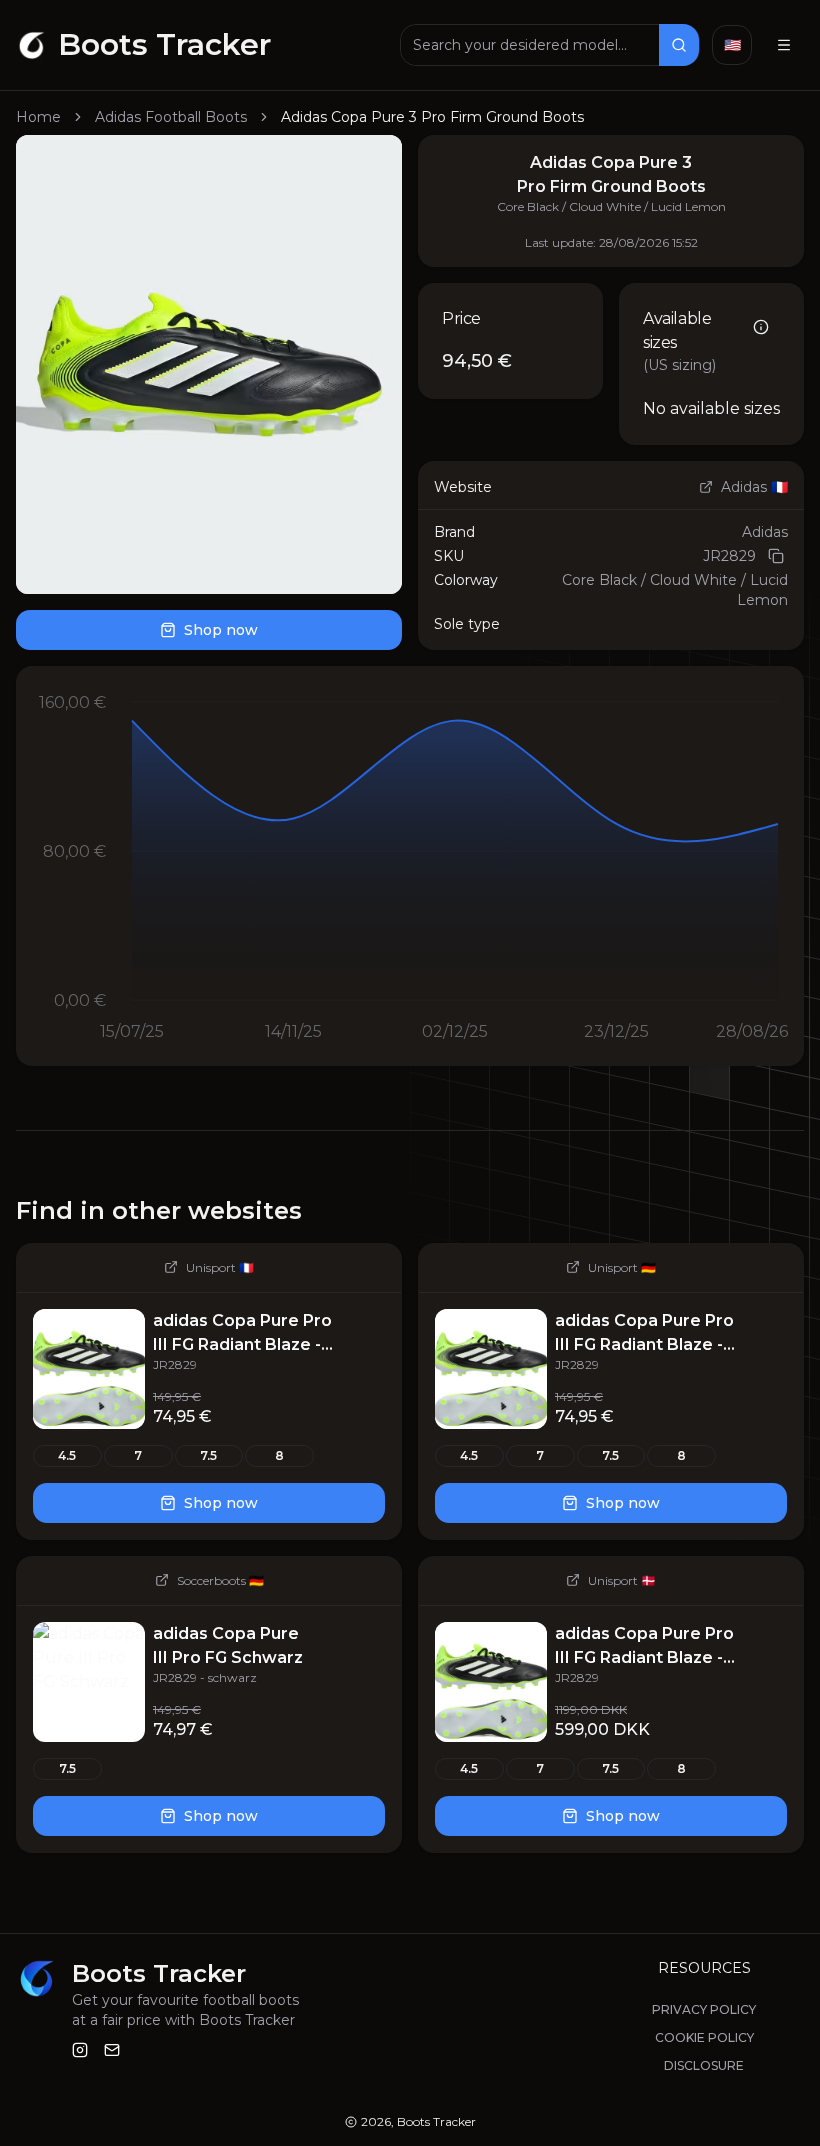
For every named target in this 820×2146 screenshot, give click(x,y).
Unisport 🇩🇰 (622, 1580)
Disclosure (704, 2065)
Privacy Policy (704, 2009)
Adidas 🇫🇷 (754, 487)
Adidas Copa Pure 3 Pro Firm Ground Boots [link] (432, 117)
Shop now (221, 630)
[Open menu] (784, 45)
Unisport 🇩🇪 (622, 1267)
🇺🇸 (732, 45)
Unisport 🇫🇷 (220, 1267)
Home (38, 117)
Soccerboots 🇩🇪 (220, 1580)
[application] (410, 866)
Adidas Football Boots (171, 117)
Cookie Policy (704, 2037)
